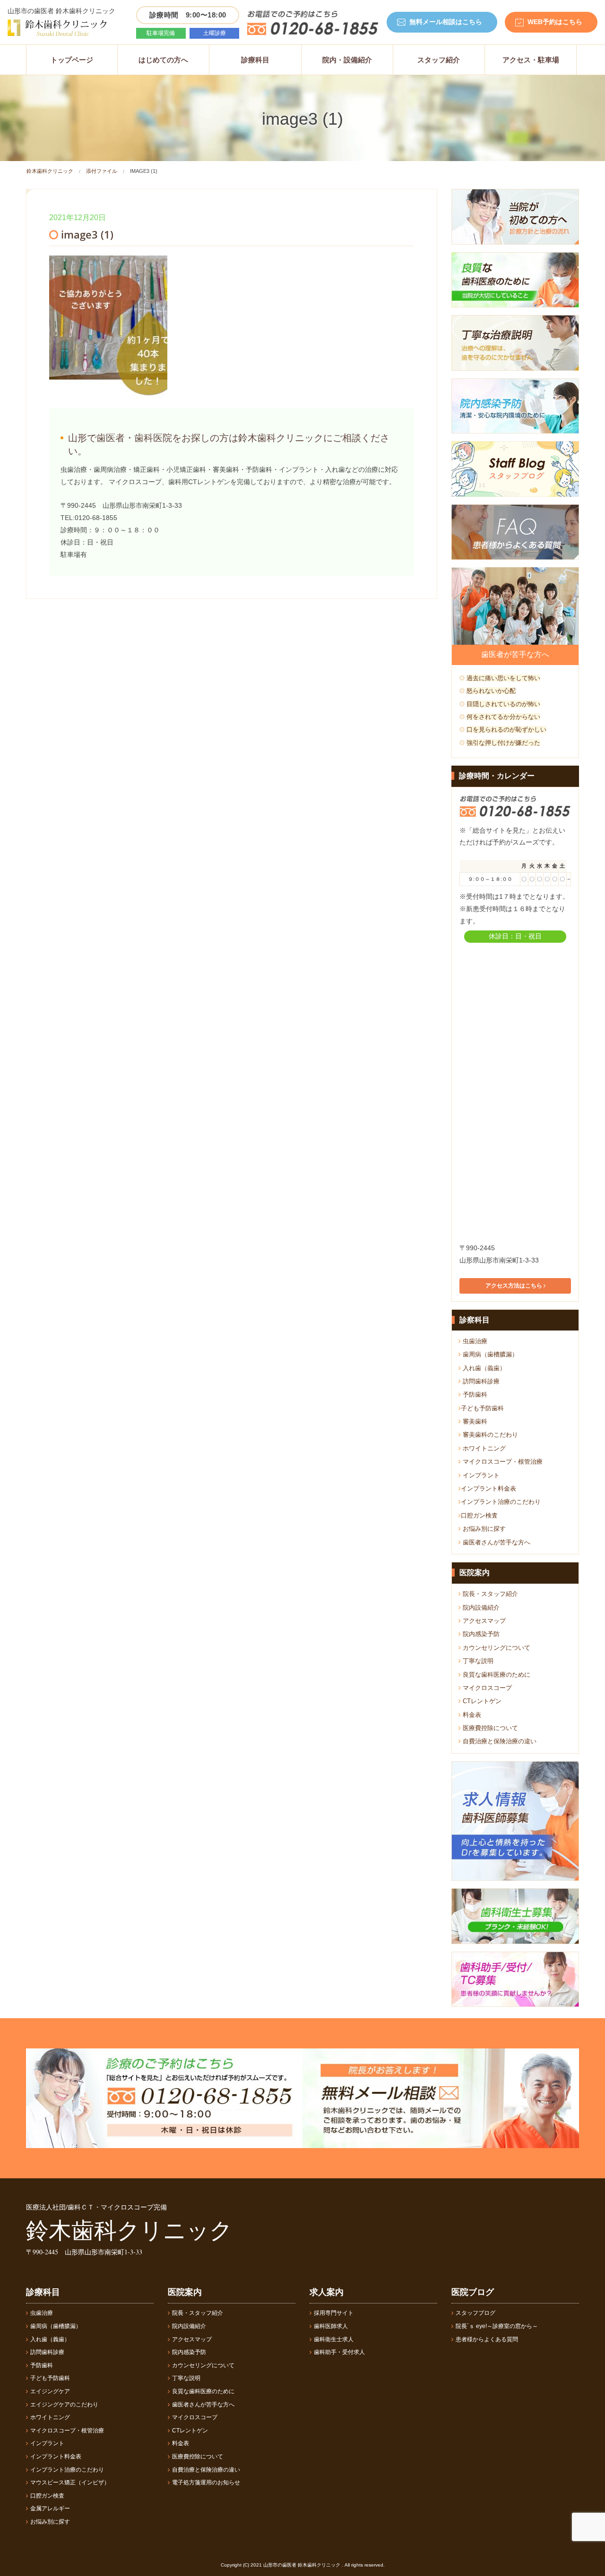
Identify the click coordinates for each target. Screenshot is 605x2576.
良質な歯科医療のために (496, 1675)
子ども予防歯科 (482, 1408)
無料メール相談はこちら (446, 22)
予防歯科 (474, 1395)
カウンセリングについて (496, 1648)
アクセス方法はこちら (514, 1286)
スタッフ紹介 (439, 60)
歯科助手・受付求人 (339, 2352)
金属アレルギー (50, 2508)
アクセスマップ (483, 1621)
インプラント (480, 1475)
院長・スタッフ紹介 (489, 1594)
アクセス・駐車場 (531, 60)
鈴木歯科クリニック (50, 171)
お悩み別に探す (483, 1529)
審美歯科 (474, 1421)
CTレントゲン (481, 1701)
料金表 (471, 1715)
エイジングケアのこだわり (64, 2405)
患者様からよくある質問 (487, 2339)
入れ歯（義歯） (483, 1368)
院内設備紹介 (480, 1608)
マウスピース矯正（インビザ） (70, 2482)
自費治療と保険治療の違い (499, 1741)
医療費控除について (489, 1728)
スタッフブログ (475, 2313)
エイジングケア (50, 2391)
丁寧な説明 (477, 1661)
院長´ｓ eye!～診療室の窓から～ (497, 2326)
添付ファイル (102, 171)
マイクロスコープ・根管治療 (502, 1462)
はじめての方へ (163, 60)
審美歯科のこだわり (489, 1435)
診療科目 (255, 60)
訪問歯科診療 (480, 1381)
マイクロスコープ (486, 1688)
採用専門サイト (334, 2313)
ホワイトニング (483, 1448)
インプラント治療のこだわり (501, 1502)
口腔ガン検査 (479, 1515)
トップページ (72, 60)
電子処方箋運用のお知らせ (206, 2482)
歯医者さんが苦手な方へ (496, 1542)
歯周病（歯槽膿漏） (489, 1354)
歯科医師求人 (331, 2326)
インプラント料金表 (488, 1488)
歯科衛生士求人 (334, 2339)
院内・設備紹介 (347, 60)
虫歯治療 (474, 1341)
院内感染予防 (480, 1634)
